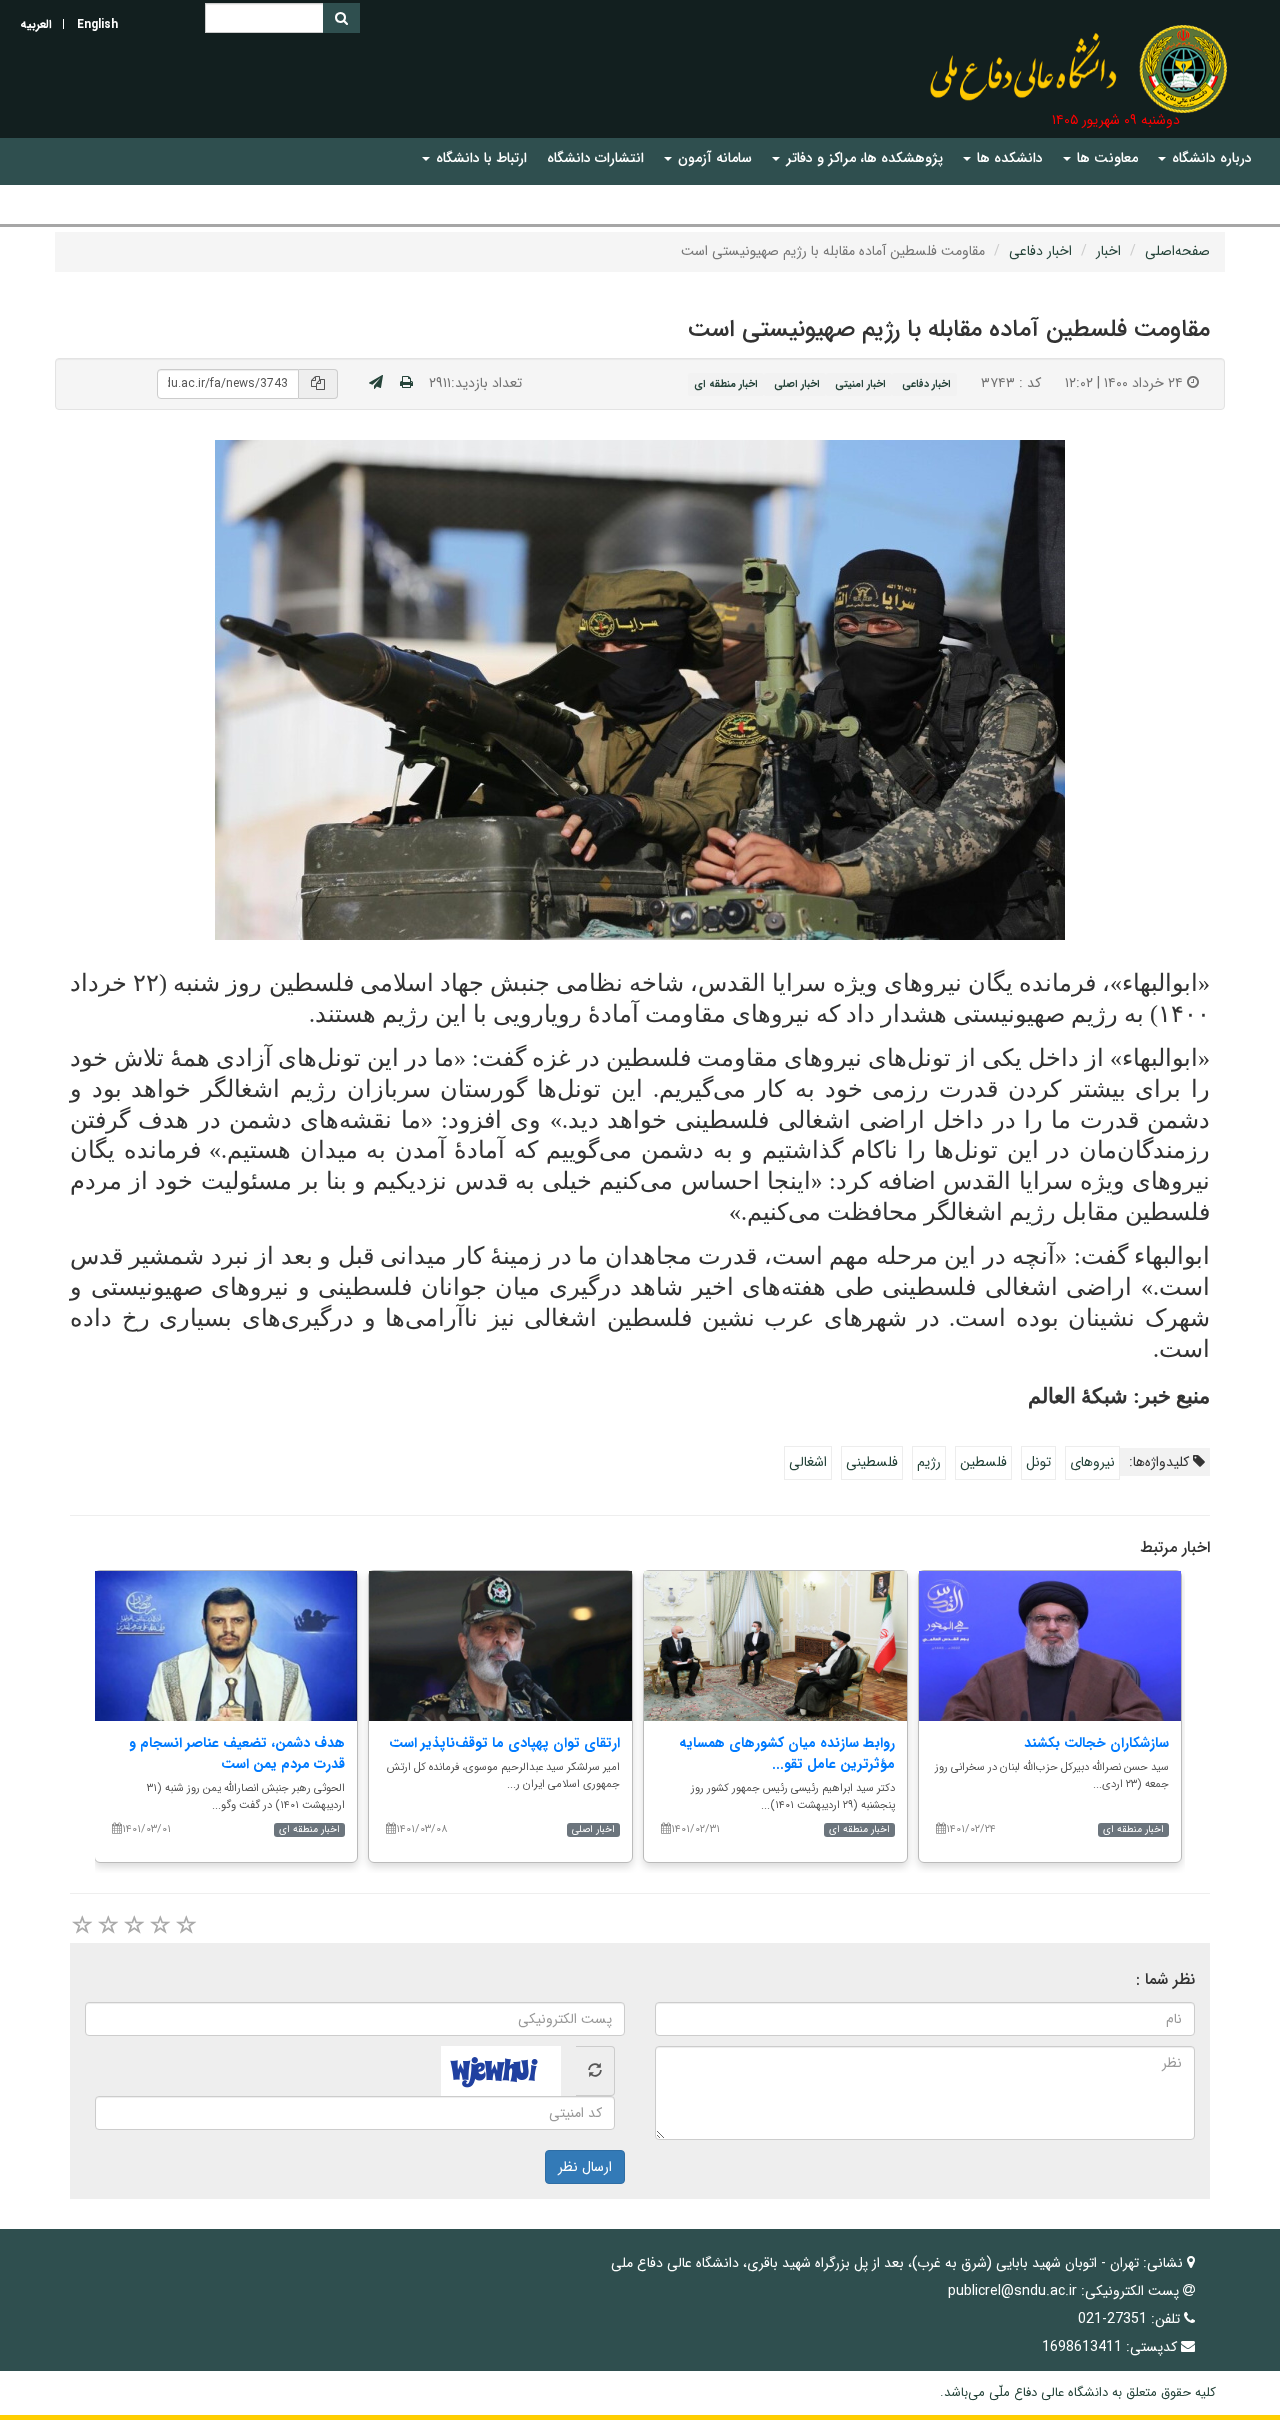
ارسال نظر (585, 2167)
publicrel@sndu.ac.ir (1012, 2291)
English (97, 24)
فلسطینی (872, 1462)
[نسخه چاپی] (406, 383)
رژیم (929, 1462)
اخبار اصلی (797, 384)
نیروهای (1092, 1462)
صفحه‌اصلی (1177, 251)
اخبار (1108, 251)
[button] (1205, 158)
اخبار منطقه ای (726, 384)
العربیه (36, 24)
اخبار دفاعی (1040, 251)
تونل (1038, 1462)
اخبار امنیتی (860, 384)
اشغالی (808, 1462)
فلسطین (983, 1462)
